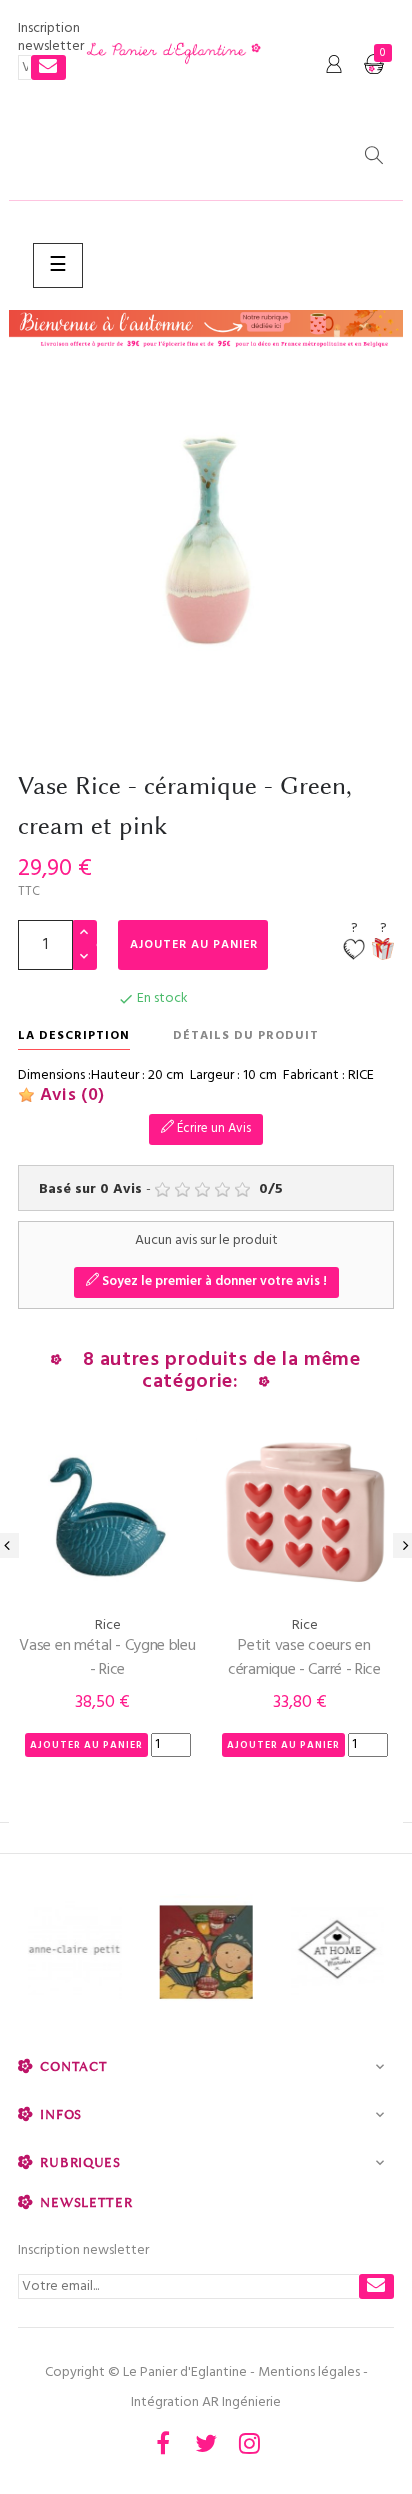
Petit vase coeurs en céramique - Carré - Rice (304, 1658)
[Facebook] (163, 2443)
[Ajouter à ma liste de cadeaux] (383, 950)
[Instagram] (249, 2443)
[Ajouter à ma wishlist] (354, 950)
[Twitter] (206, 2443)
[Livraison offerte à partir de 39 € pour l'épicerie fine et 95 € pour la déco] (206, 330)
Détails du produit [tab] (246, 1036)
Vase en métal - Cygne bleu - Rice (107, 1658)
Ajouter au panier (194, 945)
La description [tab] (74, 1036)
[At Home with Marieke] (337, 1952)
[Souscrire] (48, 67)
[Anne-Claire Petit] (74, 1952)
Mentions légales (309, 2372)
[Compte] (334, 65)
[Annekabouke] (205, 1952)
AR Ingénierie (241, 2402)
